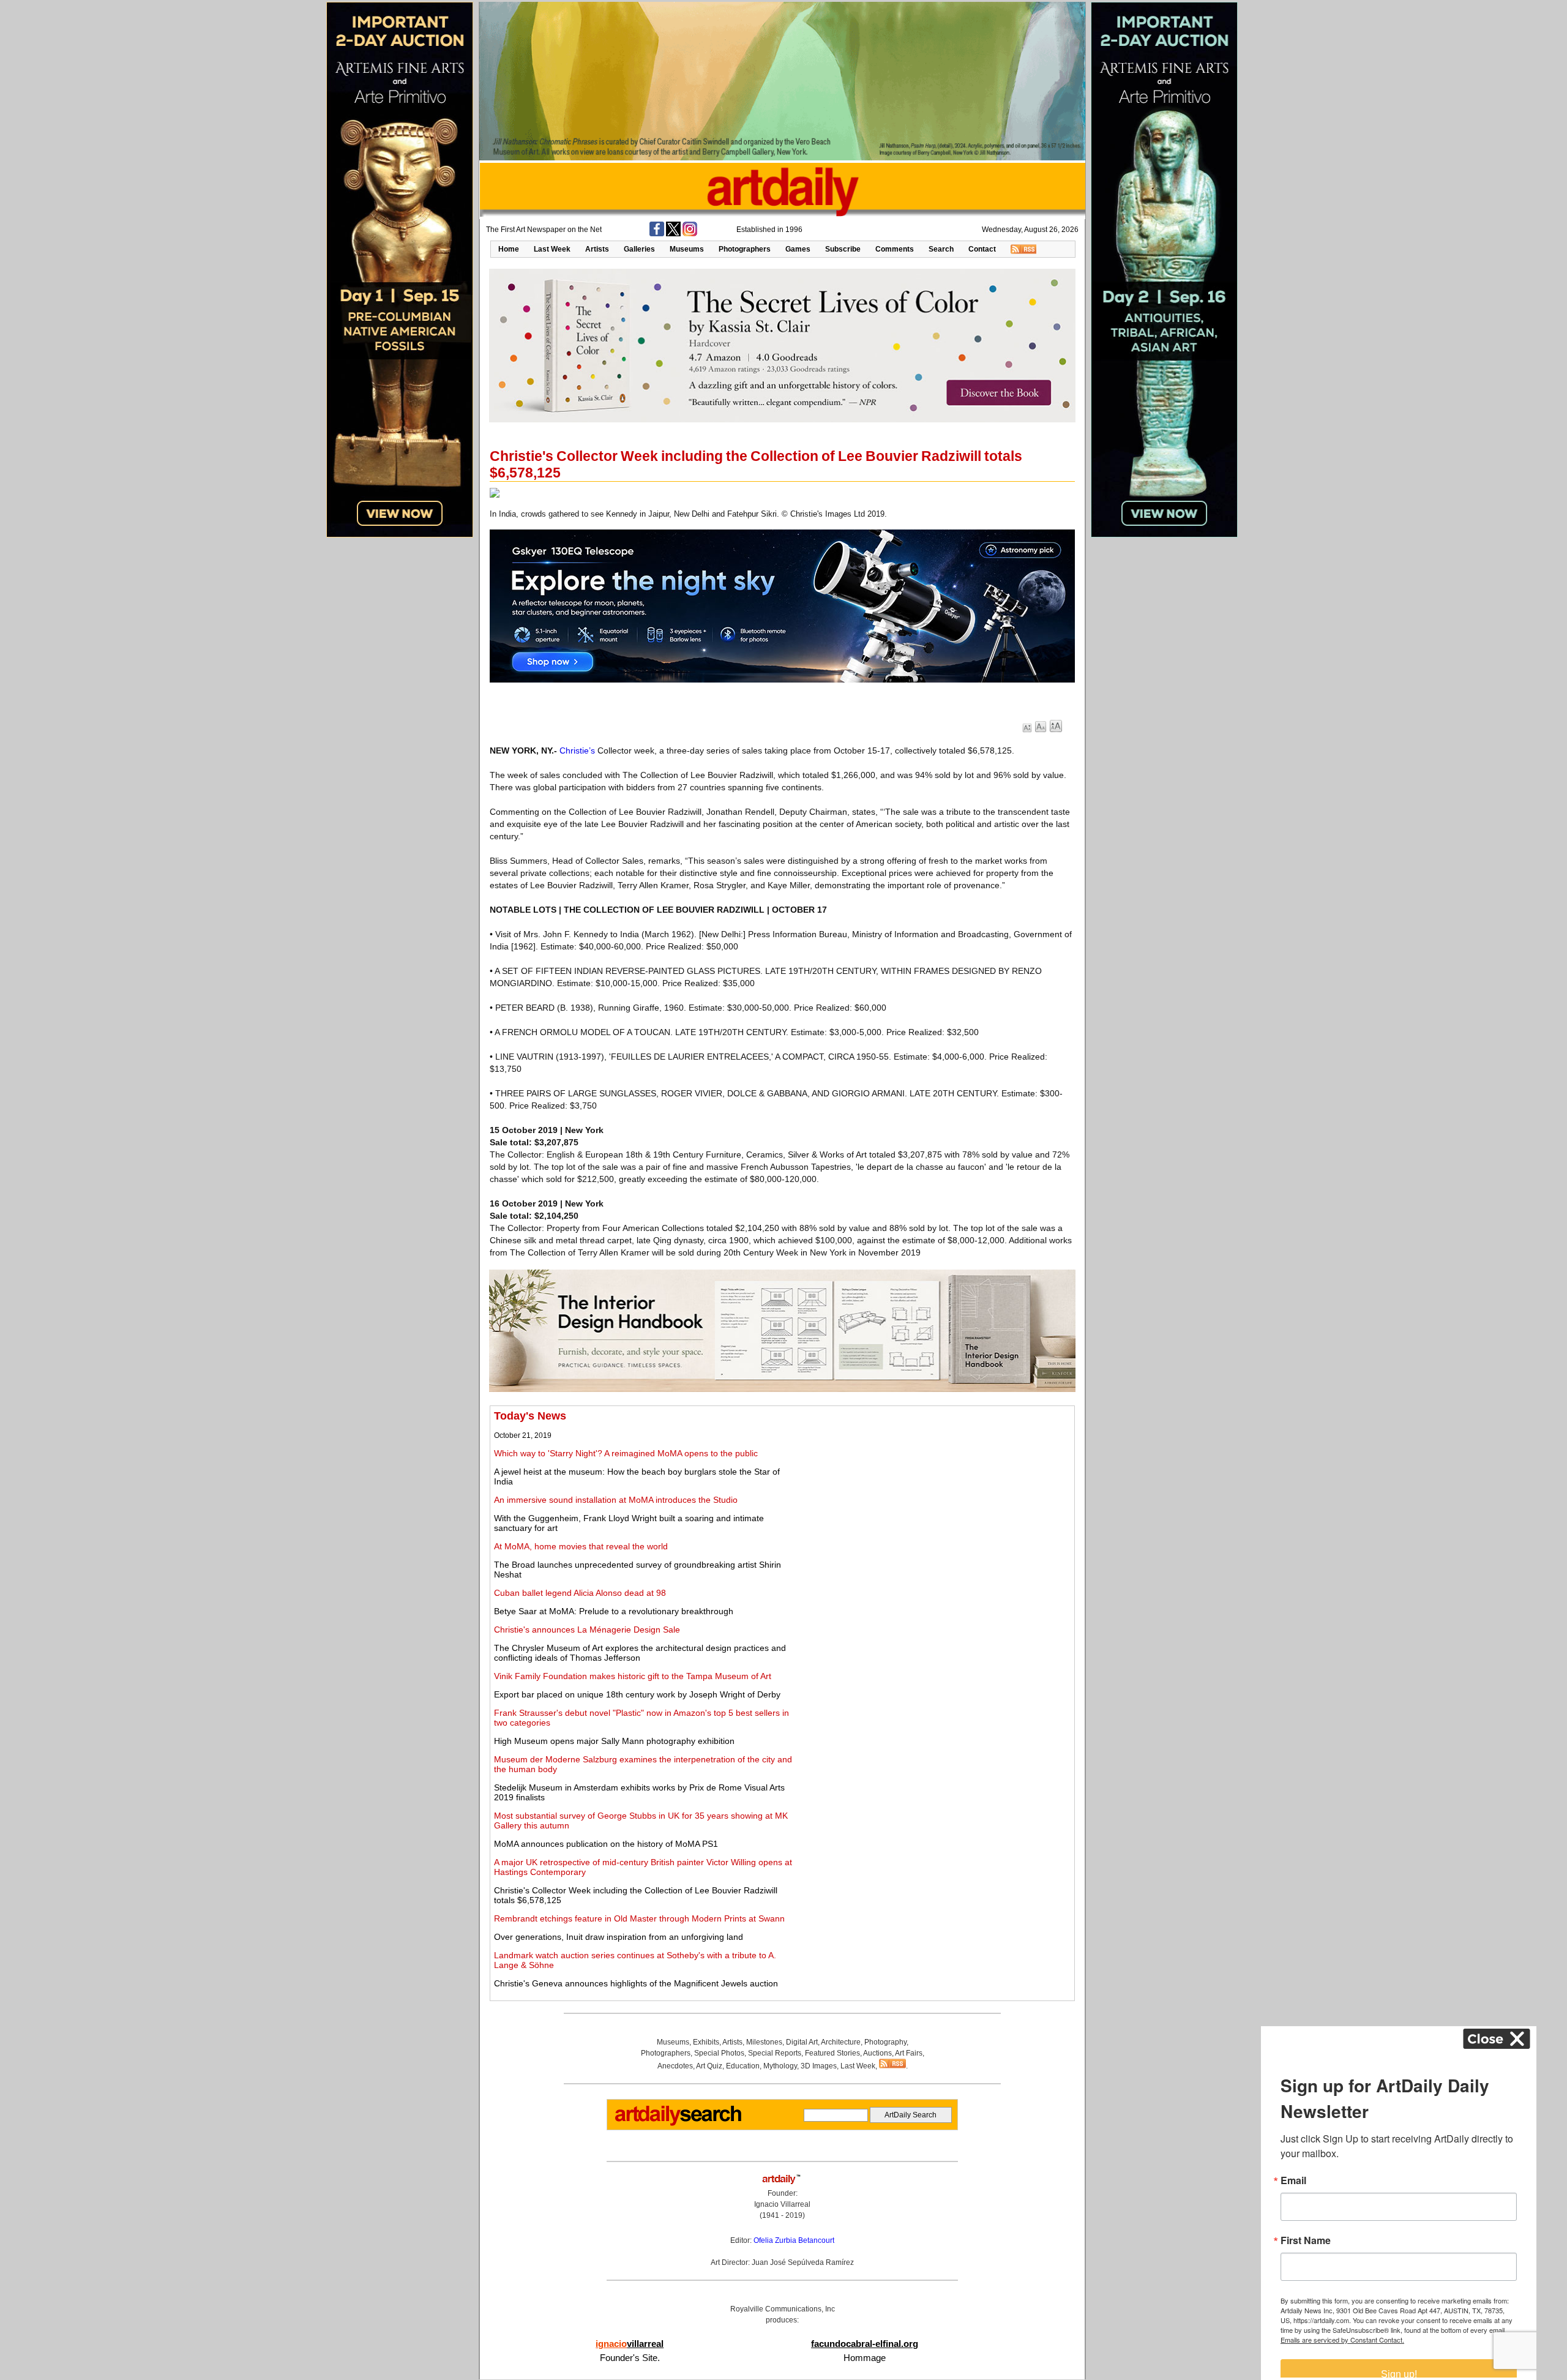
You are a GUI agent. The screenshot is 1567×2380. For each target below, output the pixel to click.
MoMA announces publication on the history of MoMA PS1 (606, 1844)
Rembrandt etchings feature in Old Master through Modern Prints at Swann (639, 1918)
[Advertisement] (935, 1495)
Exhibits (706, 2042)
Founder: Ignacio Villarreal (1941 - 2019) (782, 2204)
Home (509, 249)
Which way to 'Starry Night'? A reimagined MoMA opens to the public (626, 1453)
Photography (885, 2042)
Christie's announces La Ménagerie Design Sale (587, 1630)
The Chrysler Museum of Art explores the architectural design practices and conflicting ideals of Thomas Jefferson (640, 1653)
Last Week (552, 249)
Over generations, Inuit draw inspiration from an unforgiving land (619, 1937)
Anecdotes (675, 2066)
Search (941, 249)
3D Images (819, 2066)
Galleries (639, 249)
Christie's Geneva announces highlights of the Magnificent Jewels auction (636, 1983)
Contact (982, 249)
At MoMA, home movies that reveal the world (581, 1546)
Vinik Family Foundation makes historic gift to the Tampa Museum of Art (633, 1676)
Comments (895, 249)
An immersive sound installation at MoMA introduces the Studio (616, 1500)
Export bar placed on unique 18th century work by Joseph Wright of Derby (637, 1694)
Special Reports (775, 2053)
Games (798, 249)
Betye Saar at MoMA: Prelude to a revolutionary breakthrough (614, 1611)
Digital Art (802, 2042)
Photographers (745, 249)
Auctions (877, 2053)
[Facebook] (657, 234)
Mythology (780, 2066)
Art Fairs (909, 2053)
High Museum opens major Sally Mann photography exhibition (614, 1741)
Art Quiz (709, 2066)
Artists (597, 249)
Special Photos (719, 2053)
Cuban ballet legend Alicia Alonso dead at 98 (580, 1593)
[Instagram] (690, 234)
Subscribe (843, 249)
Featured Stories (832, 2053)
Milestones (764, 2042)
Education (743, 2066)
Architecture (841, 2042)
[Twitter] (673, 234)
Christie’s (577, 750)
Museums (687, 249)
